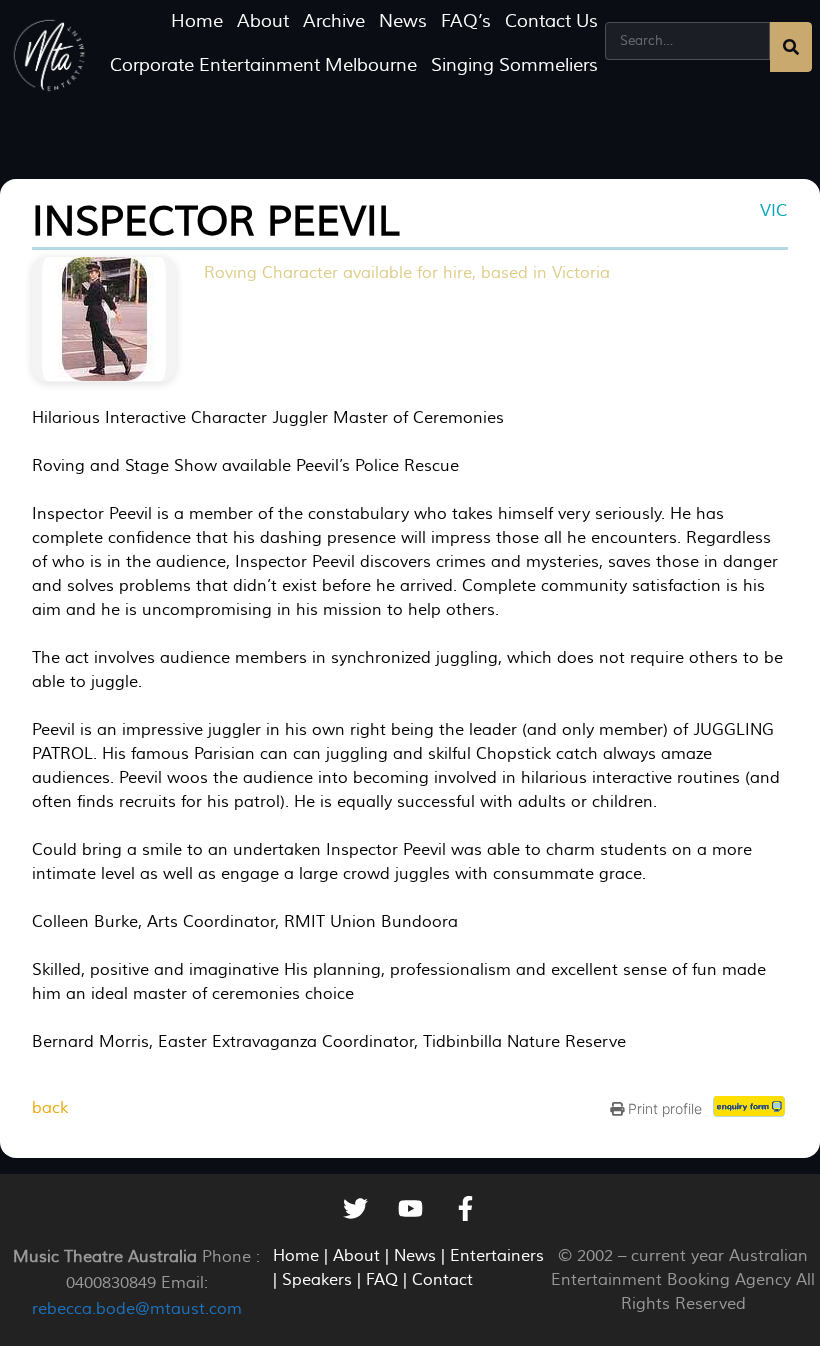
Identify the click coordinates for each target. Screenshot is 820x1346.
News (403, 21)
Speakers (317, 1280)
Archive (334, 21)
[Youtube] (410, 1209)
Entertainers (497, 1256)
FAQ (382, 1280)
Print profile (663, 1108)
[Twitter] (355, 1209)
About (263, 21)
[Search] (791, 47)
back (50, 1108)
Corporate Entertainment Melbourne (263, 65)
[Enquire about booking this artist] (750, 1111)
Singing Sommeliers (514, 65)
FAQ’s (466, 21)
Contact (442, 1280)
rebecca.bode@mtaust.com (137, 1309)
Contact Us (551, 21)
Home (197, 21)
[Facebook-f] (465, 1209)
